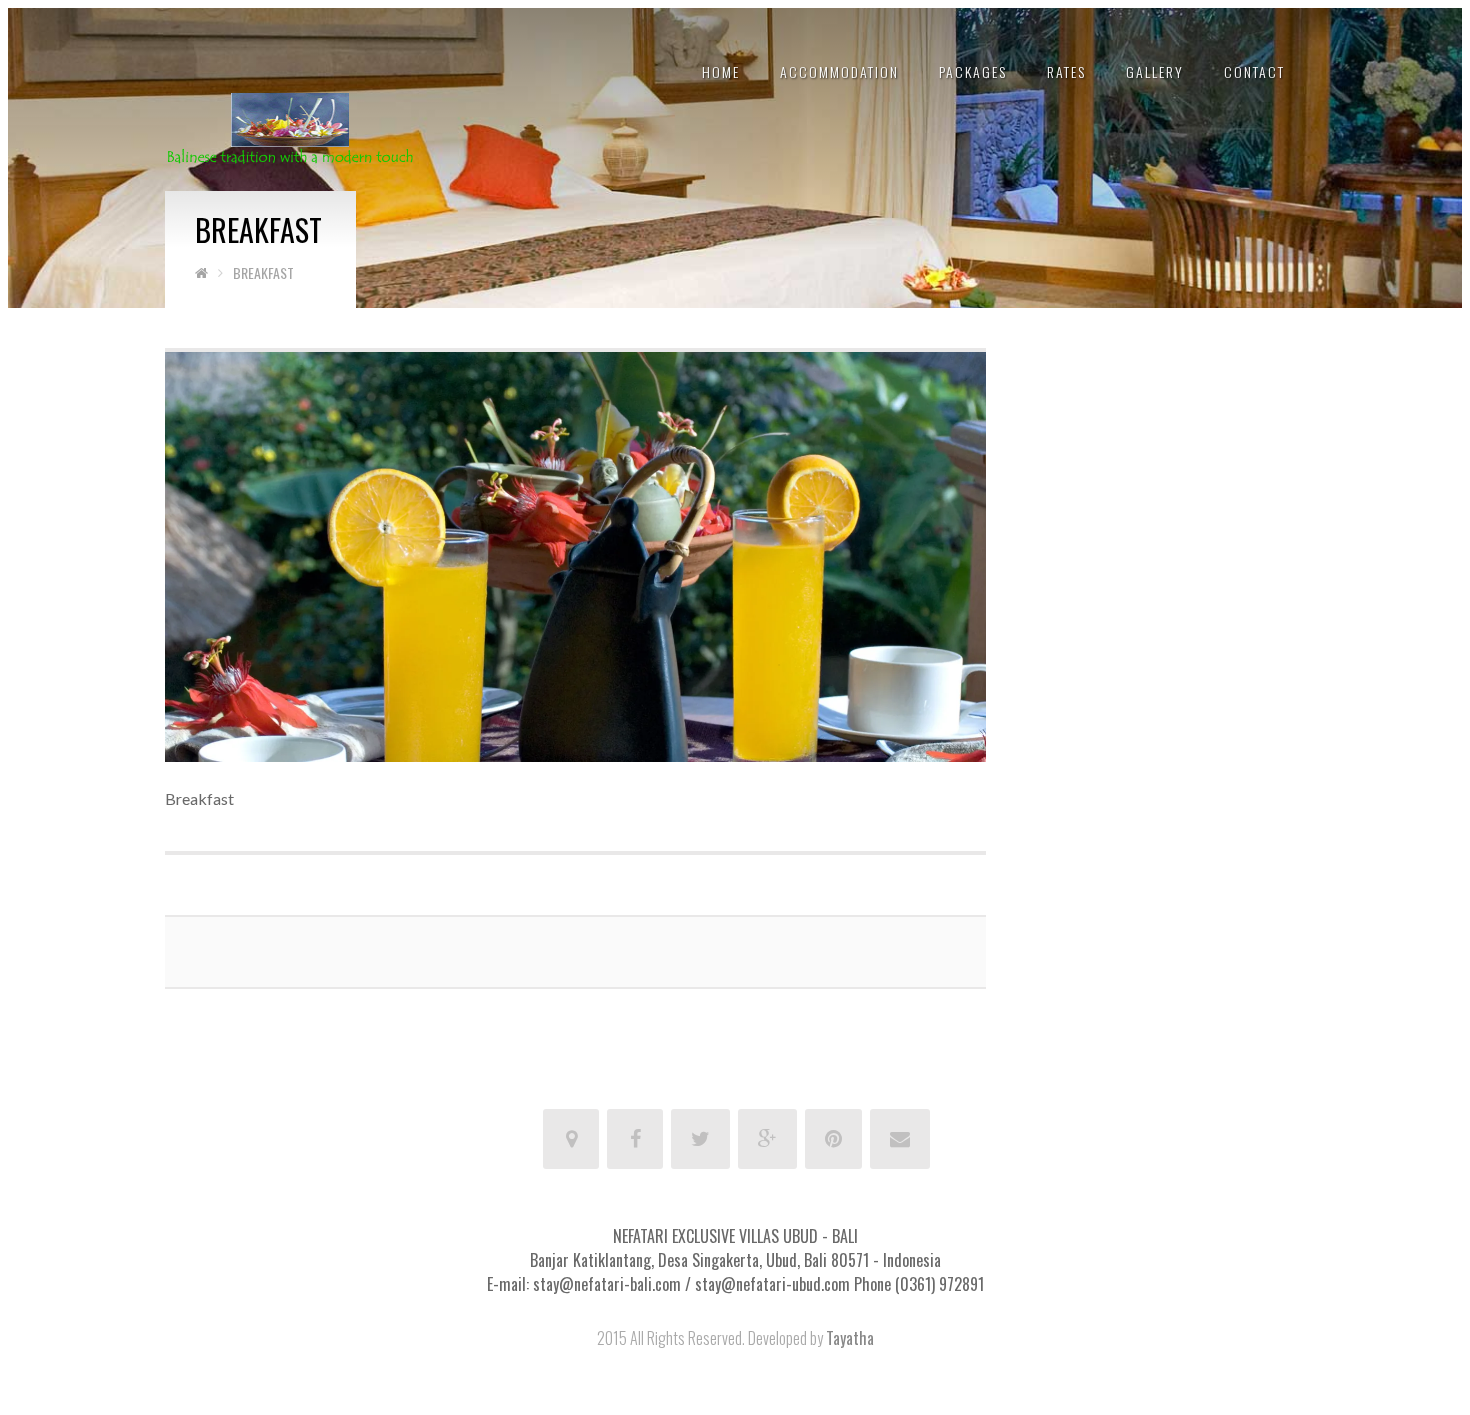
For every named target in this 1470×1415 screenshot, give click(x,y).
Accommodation (839, 71)
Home (721, 71)
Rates (1066, 71)
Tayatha (850, 1338)
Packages (973, 71)
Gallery (1155, 71)
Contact (1254, 71)
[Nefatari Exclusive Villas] (290, 126)
